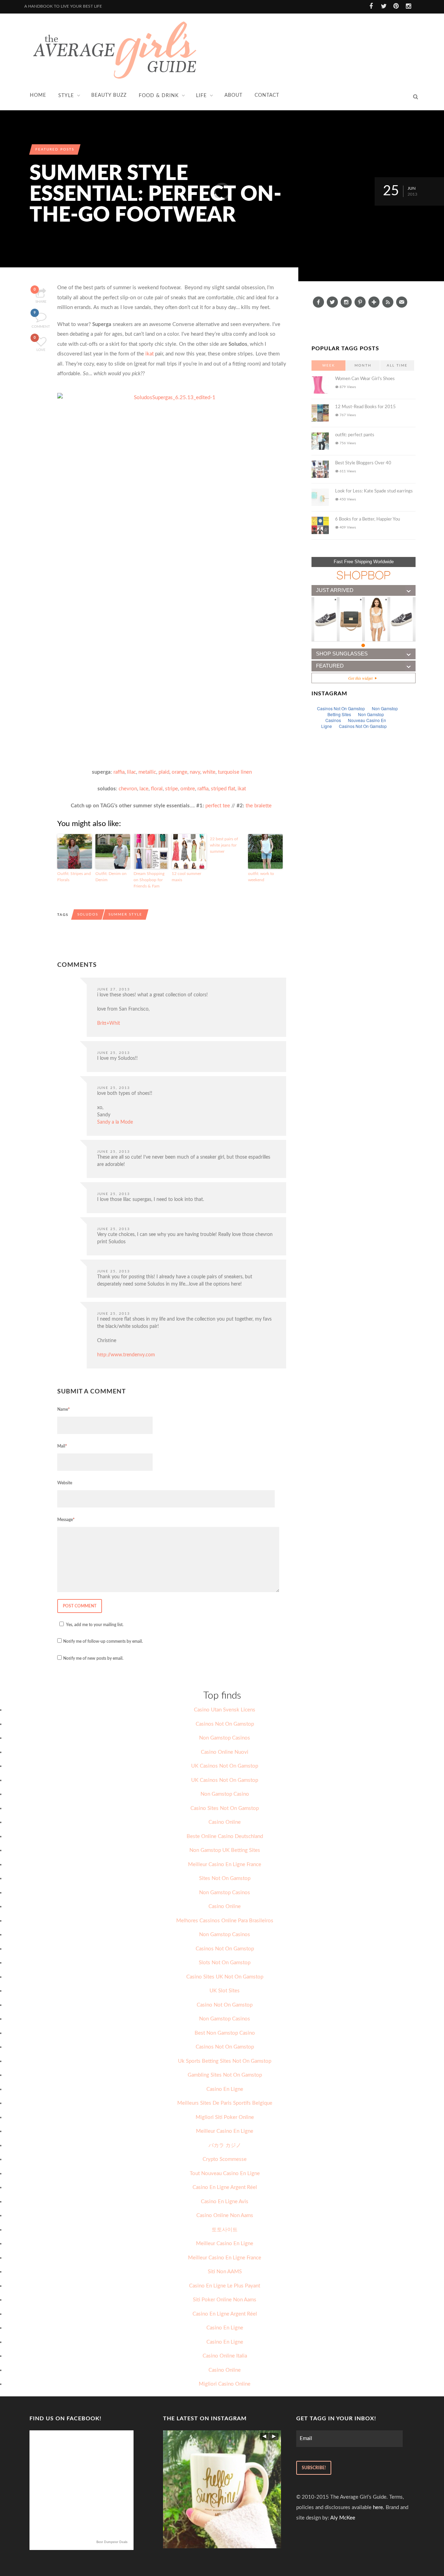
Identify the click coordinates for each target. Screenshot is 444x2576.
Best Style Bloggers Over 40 (363, 463)
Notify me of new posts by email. (93, 1658)
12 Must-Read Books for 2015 (365, 407)
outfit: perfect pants (355, 435)
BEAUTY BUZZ (109, 95)
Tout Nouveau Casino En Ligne (225, 2174)
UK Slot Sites (225, 1991)
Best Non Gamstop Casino (225, 2033)
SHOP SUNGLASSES (342, 654)
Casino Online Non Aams (225, 2216)
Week (329, 366)
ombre (188, 789)
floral (157, 789)
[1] (364, 646)
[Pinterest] (360, 302)
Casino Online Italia (225, 2356)
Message (66, 1520)
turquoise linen (235, 772)
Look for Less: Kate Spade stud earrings (374, 491)
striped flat (223, 789)
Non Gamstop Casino (225, 1794)
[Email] (402, 302)
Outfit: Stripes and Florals (74, 877)
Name (63, 1409)
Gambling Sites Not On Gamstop (225, 2075)
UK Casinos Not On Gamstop (225, 1766)
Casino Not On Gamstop (225, 2005)
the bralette (259, 806)
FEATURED (330, 666)
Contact (267, 95)
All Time (397, 366)
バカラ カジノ (225, 2145)
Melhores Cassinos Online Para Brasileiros (225, 1921)
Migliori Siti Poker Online (225, 2117)
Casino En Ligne (225, 2089)
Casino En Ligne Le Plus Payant (225, 2286)
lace (144, 789)
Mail (62, 1446)
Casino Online (225, 1822)
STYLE (66, 96)
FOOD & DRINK (159, 96)
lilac (131, 772)
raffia (119, 772)
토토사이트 (225, 2230)
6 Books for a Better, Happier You (368, 519)
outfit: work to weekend (261, 877)
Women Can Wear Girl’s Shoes (365, 379)
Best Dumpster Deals (112, 2542)
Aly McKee (343, 2518)
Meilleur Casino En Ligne (225, 2131)
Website (65, 1483)
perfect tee (218, 806)
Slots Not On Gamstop (225, 1963)
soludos (88, 915)
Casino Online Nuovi (225, 1752)
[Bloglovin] (374, 302)
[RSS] (388, 302)
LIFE (201, 96)
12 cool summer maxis (186, 877)
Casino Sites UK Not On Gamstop (225, 1977)
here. (379, 2508)
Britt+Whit (109, 1023)
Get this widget (362, 678)
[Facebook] (318, 302)
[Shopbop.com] (364, 575)
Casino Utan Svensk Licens (225, 1710)
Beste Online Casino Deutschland (225, 1836)
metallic (147, 772)
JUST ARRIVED (335, 590)
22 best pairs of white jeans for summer (224, 845)
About (233, 95)
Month (363, 366)
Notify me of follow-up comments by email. (103, 1641)
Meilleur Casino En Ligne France (225, 1865)
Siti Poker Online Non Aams (225, 2300)
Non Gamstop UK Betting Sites (225, 1850)
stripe (172, 789)
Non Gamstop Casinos (225, 1738)
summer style (125, 915)
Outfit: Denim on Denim (111, 877)
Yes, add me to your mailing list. (95, 1625)
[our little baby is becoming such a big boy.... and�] (222, 2489)
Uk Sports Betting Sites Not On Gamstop (225, 2061)
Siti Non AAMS (225, 2272)
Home (38, 95)
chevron (128, 789)
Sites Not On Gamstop (225, 1878)
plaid (164, 772)
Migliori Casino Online (225, 2384)
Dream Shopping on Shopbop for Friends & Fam (149, 880)
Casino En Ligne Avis (225, 2202)
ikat (150, 354)
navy (195, 772)
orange (180, 772)
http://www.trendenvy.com (126, 1355)
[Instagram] (346, 302)
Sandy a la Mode (115, 1122)
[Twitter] (332, 302)
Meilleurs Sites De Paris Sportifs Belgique (225, 2103)
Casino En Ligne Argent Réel (225, 2187)
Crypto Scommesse (225, 2159)
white (209, 772)
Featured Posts (55, 149)
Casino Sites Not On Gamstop (225, 1808)
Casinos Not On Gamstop (225, 1724)
